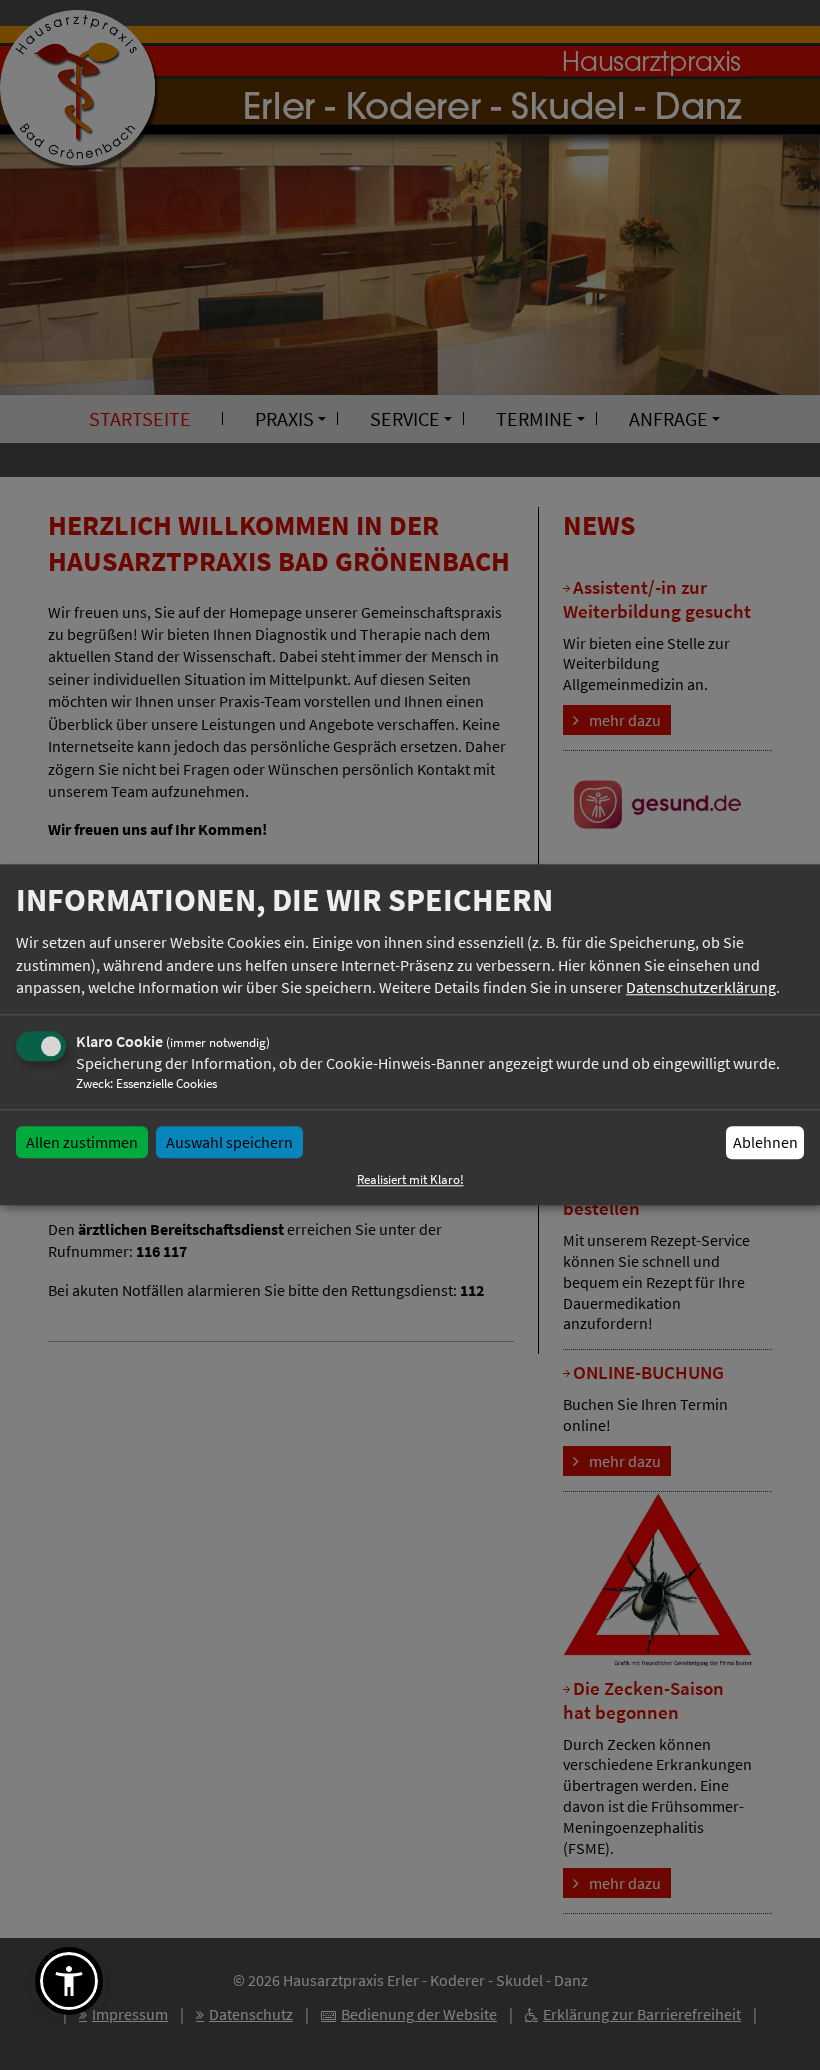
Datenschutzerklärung (701, 987)
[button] (69, 1981)
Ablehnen (765, 1142)
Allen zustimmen (82, 1142)
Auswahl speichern (229, 1142)
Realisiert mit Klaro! (410, 1180)
